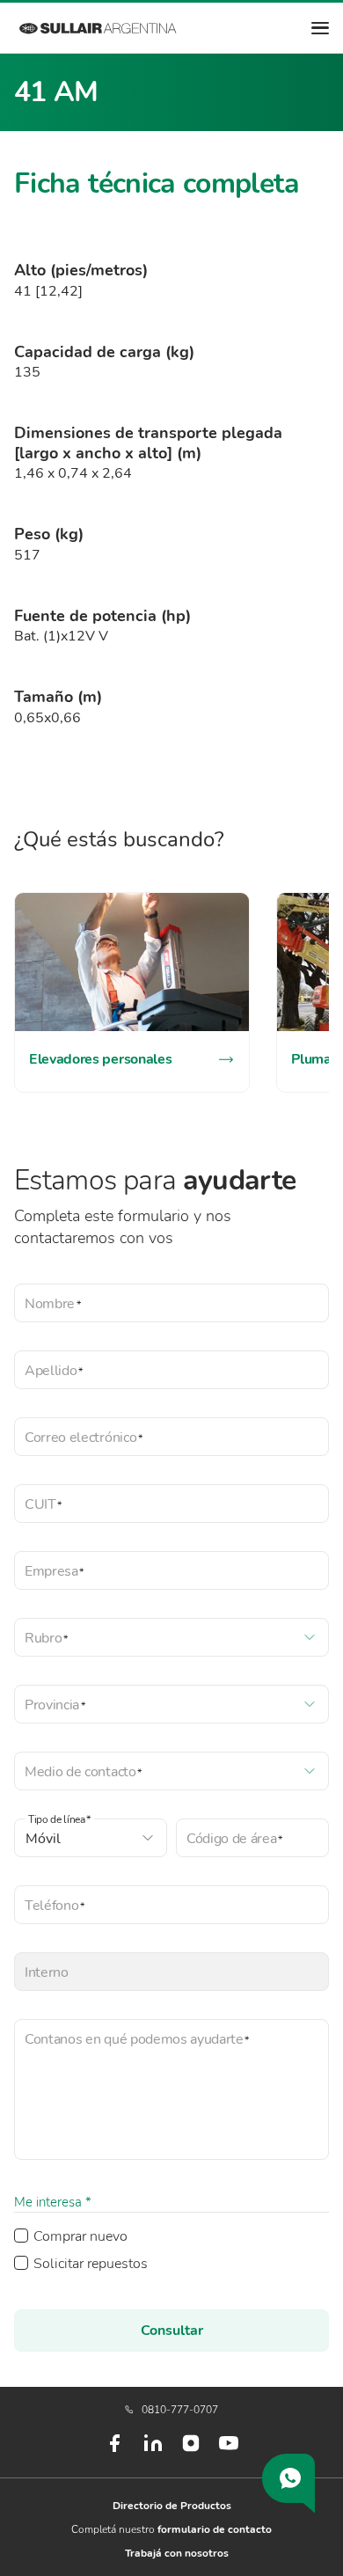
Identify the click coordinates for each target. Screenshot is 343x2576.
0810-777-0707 (180, 2410)
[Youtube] (229, 2450)
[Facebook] (114, 2450)
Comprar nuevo (80, 2236)
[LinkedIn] (153, 2450)
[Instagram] (191, 2449)
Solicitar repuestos (91, 2264)
